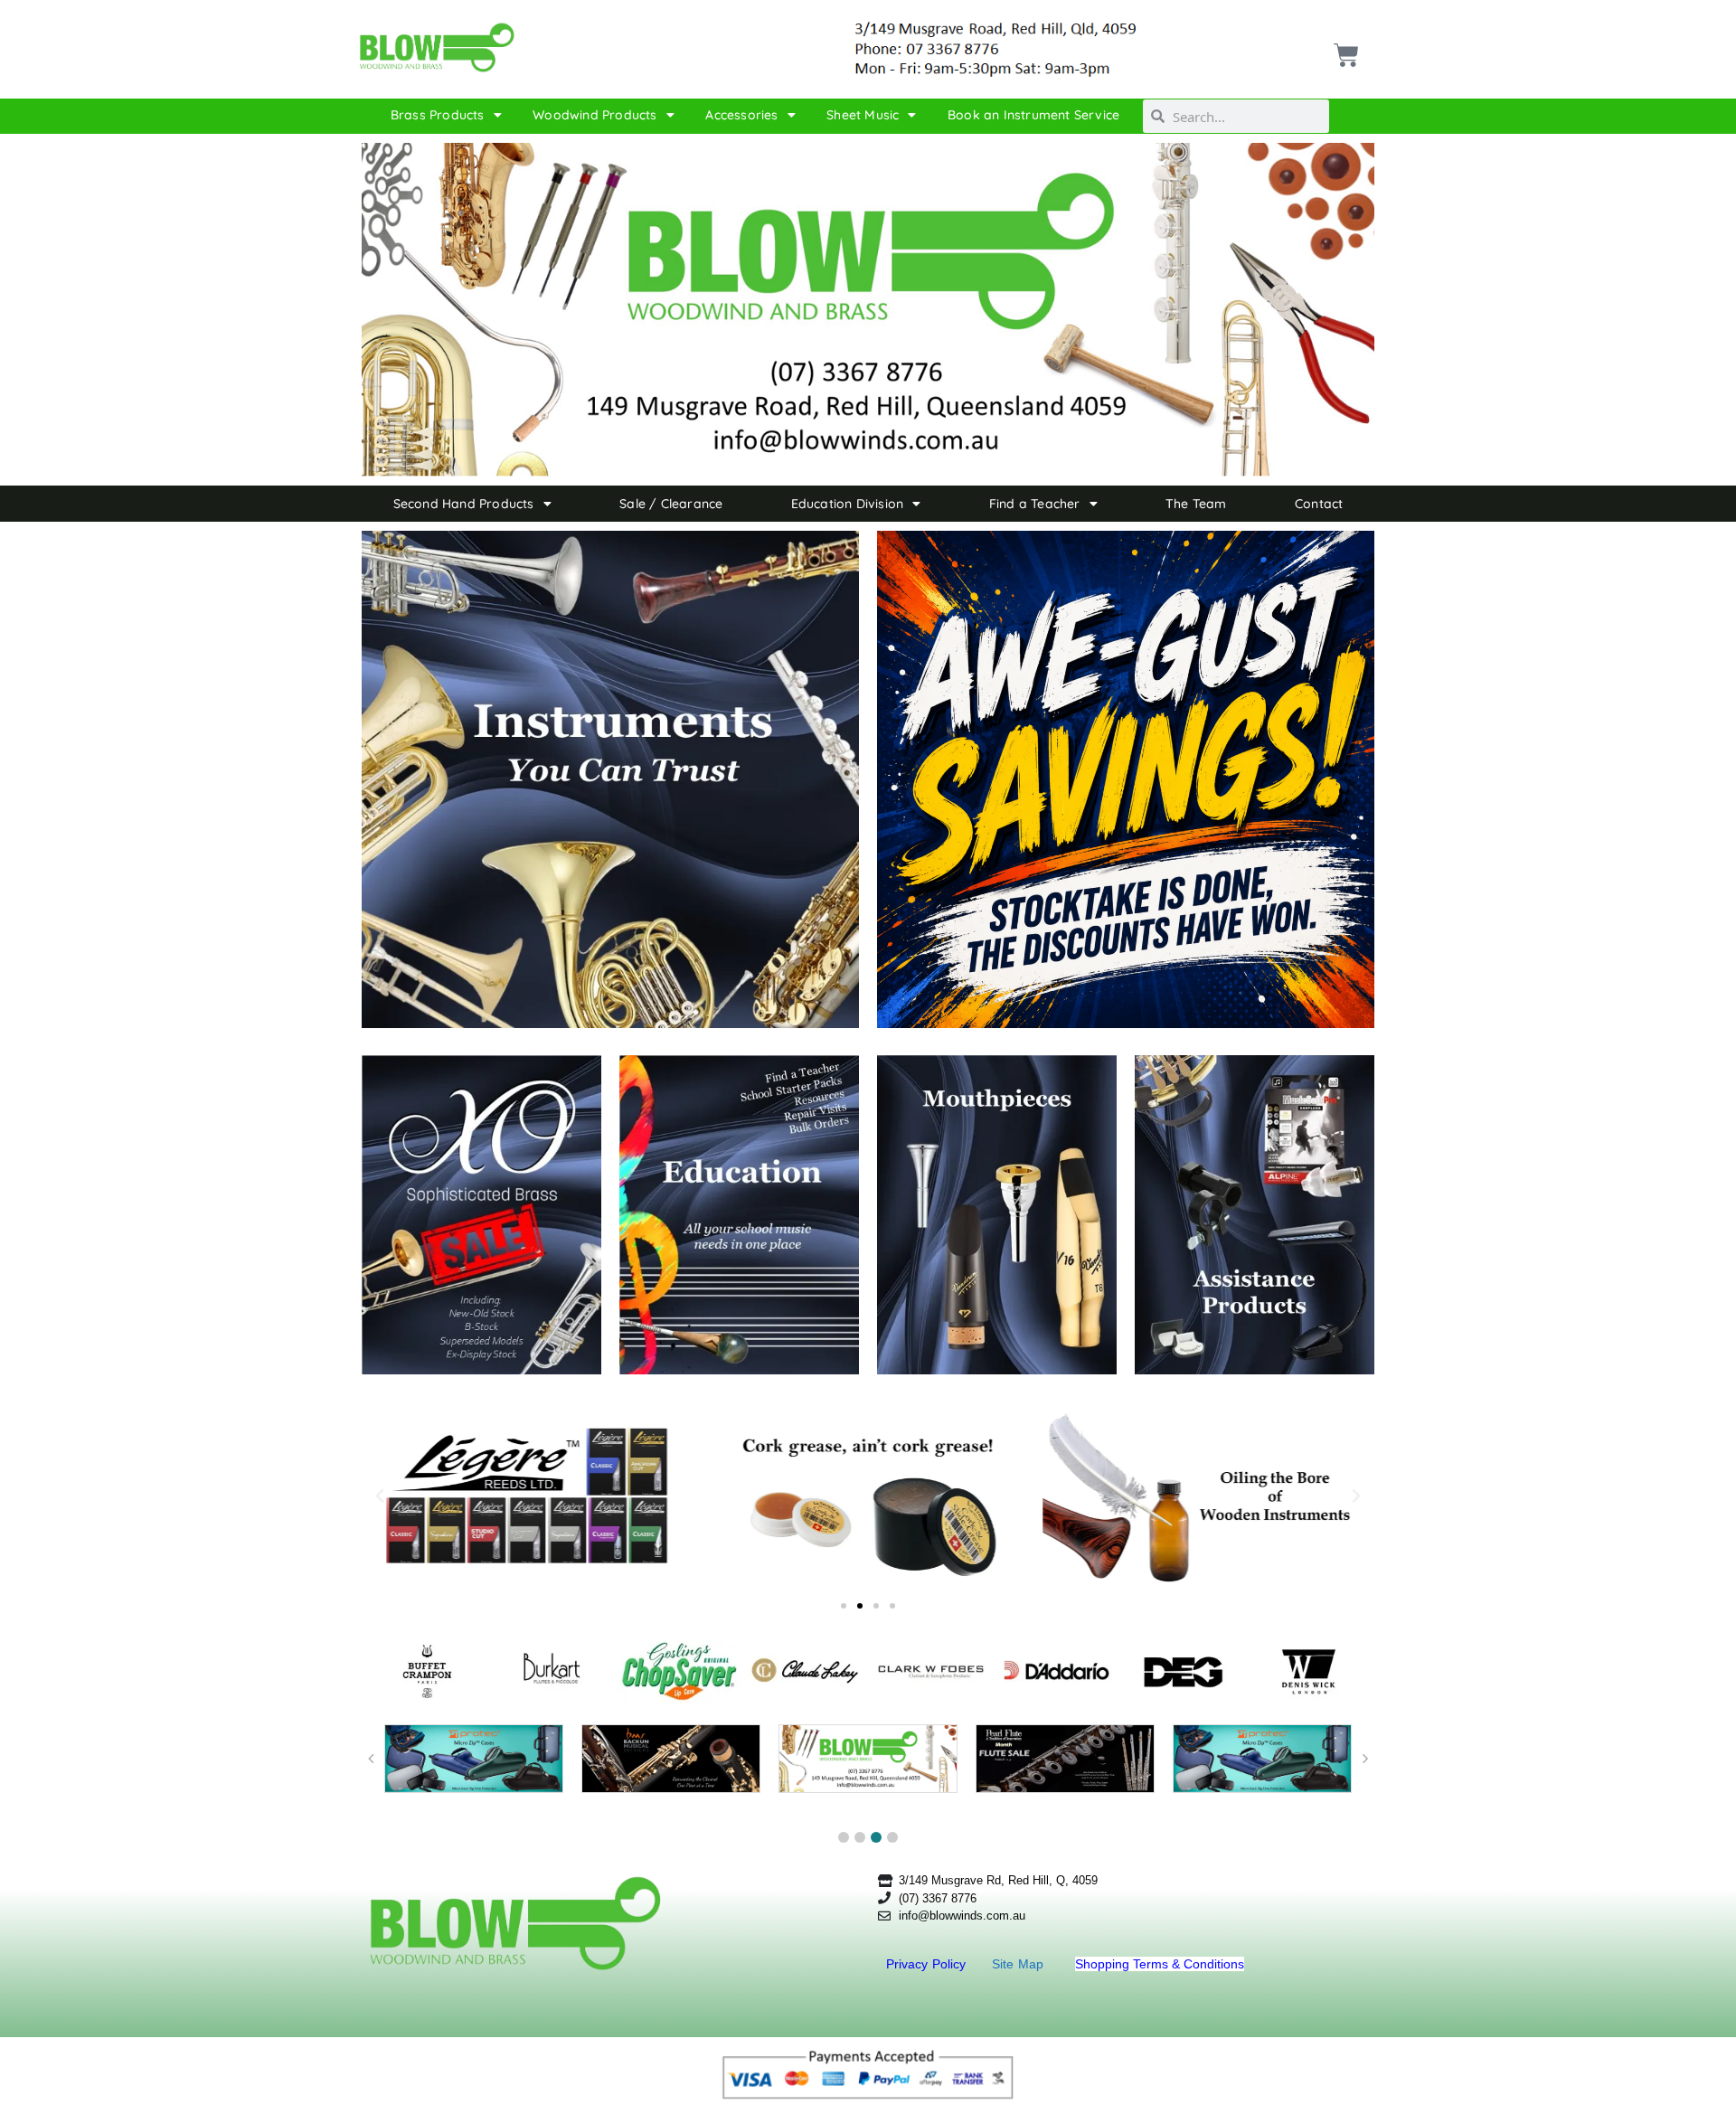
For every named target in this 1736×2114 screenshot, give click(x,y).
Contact (1319, 504)
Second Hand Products (464, 504)
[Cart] (1344, 48)
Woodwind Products (594, 115)
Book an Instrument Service (1033, 115)
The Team (1196, 504)
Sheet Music (863, 115)
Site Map (1020, 1964)
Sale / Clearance (671, 504)
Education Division (848, 504)
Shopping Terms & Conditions (1160, 1964)
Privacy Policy (928, 1964)
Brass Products (438, 115)
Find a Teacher (1035, 504)
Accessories (741, 115)
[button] (380, 1496)
